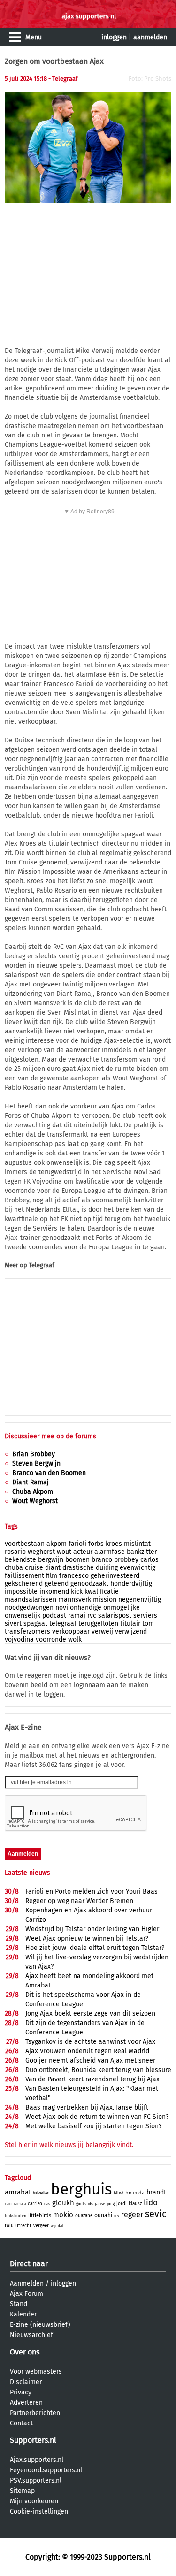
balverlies (41, 2193)
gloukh (63, 2203)
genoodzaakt (89, 1584)
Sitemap (22, 2491)
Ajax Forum (27, 2294)
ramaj (77, 1616)
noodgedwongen (29, 1608)
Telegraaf (41, 1265)
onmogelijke (122, 1608)
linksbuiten (15, 2216)
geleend (57, 1584)
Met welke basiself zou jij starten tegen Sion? (93, 2126)
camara (20, 2204)
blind (119, 2193)
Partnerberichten (35, 2413)
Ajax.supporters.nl (37, 2460)
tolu (9, 2226)
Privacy (21, 2392)
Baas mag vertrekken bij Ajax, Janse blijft (87, 2107)
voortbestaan (25, 1544)
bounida (135, 2193)
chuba (14, 1568)
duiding (107, 1568)
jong (111, 2204)
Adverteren (26, 2403)
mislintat (137, 1544)
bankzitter (142, 1552)
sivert (13, 1624)
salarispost (115, 1616)
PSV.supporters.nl (36, 2480)
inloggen (114, 37)
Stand (19, 2304)
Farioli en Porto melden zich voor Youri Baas (92, 1892)
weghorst (41, 1552)
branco (102, 1560)
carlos (149, 1560)
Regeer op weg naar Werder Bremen (79, 1901)
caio (8, 2204)
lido (151, 2203)
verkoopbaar (71, 1632)
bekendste (20, 1560)
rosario (15, 1552)
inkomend (54, 1592)
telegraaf (63, 1624)
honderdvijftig (131, 1584)
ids (90, 2204)
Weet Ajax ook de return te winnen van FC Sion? (97, 2117)
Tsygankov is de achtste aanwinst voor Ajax (90, 2042)
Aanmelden (27, 2283)
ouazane (84, 2216)
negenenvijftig (140, 1600)
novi (62, 1608)
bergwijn (51, 1560)
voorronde (51, 1640)
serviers (145, 1616)
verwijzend (131, 1632)
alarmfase (110, 1552)
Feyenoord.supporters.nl (46, 2470)
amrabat (18, 2192)
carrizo (35, 2204)
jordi (122, 2204)
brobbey (126, 1560)
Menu (34, 37)
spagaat (35, 1624)
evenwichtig (138, 1568)
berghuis (81, 2189)
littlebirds (40, 2215)
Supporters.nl (33, 2440)
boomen (77, 1560)
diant (53, 1568)
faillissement (24, 1576)
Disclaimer (26, 2382)
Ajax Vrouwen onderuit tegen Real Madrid (87, 2051)
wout (64, 1552)
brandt (156, 2192)
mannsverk (75, 1600)
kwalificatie (102, 1592)
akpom (57, 1544)
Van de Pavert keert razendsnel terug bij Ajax (92, 2079)
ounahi (103, 2215)
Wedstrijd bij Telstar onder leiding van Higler (92, 1929)
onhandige (86, 1608)
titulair (130, 1624)
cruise (34, 1568)
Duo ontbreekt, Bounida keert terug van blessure (98, 2070)
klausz (135, 2204)
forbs (96, 1544)
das (47, 2204)
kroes (114, 1544)
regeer (132, 2214)
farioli (77, 1544)
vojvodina (19, 1640)
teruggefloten (98, 1624)
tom (148, 1624)
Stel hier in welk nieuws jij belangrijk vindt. (69, 2145)
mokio (63, 2215)
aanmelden (150, 37)
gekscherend (24, 1584)
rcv (117, 2216)
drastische (78, 1568)
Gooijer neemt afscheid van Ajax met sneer (90, 2060)
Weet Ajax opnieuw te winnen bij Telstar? (87, 1938)
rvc (92, 1616)
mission (105, 1600)
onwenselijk (23, 1616)
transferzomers (27, 1632)
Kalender (23, 2314)
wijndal (57, 2226)
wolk (75, 1640)
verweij (102, 1632)
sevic (156, 2214)
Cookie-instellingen (39, 2511)
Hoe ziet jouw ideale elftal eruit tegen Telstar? (95, 1948)
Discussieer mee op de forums (50, 1436)
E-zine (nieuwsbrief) (40, 2325)
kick (77, 1592)
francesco (74, 1576)
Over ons (25, 2352)
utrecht (23, 2226)
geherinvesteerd (115, 1576)
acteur (83, 1552)
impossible (21, 1592)
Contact (21, 2423)
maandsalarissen (31, 1600)
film (52, 1576)
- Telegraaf (63, 79)
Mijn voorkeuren (34, 2501)
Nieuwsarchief (31, 2335)
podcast (54, 1616)
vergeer (41, 2226)
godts (81, 2204)
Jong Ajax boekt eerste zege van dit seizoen (90, 2014)
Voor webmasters (36, 2372)
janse (100, 2204)
